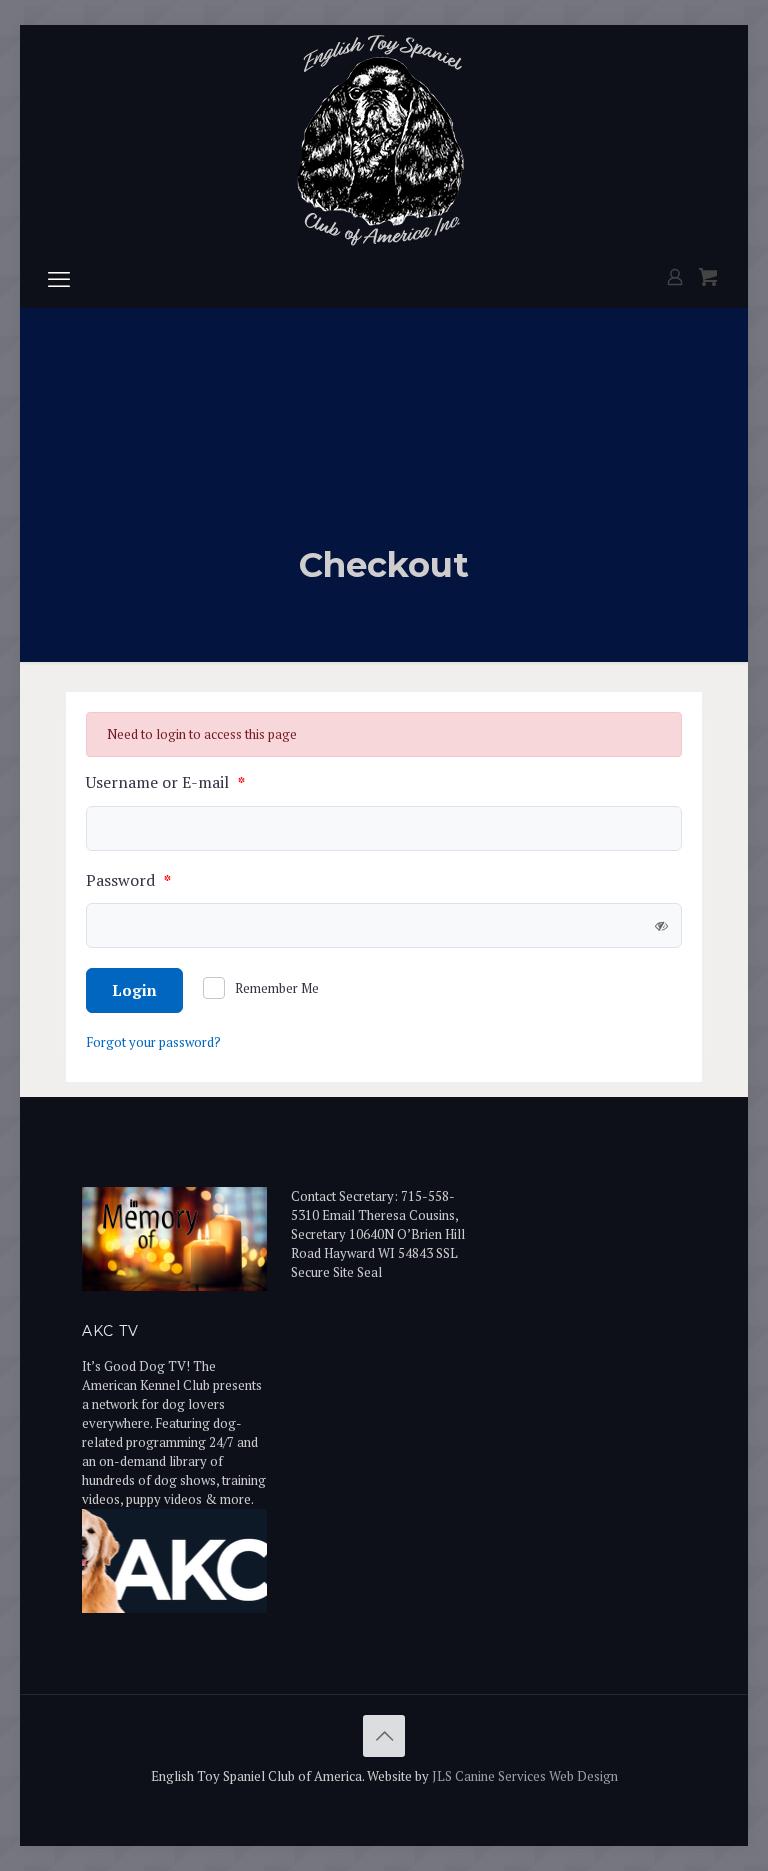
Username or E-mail (165, 783)
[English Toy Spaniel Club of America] (384, 137)
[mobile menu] (59, 279)
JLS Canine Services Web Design (525, 1776)
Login (134, 990)
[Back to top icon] (384, 1736)
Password (128, 881)
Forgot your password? (153, 1042)
